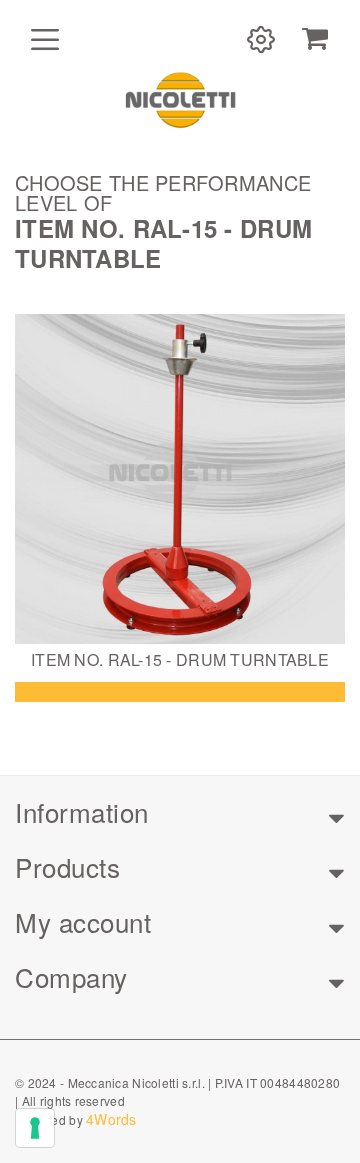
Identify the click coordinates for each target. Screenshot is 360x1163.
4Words (111, 1119)
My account (83, 921)
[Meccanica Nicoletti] (180, 99)
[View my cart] (315, 39)
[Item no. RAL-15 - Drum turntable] (180, 479)
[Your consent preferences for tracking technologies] (35, 1128)
